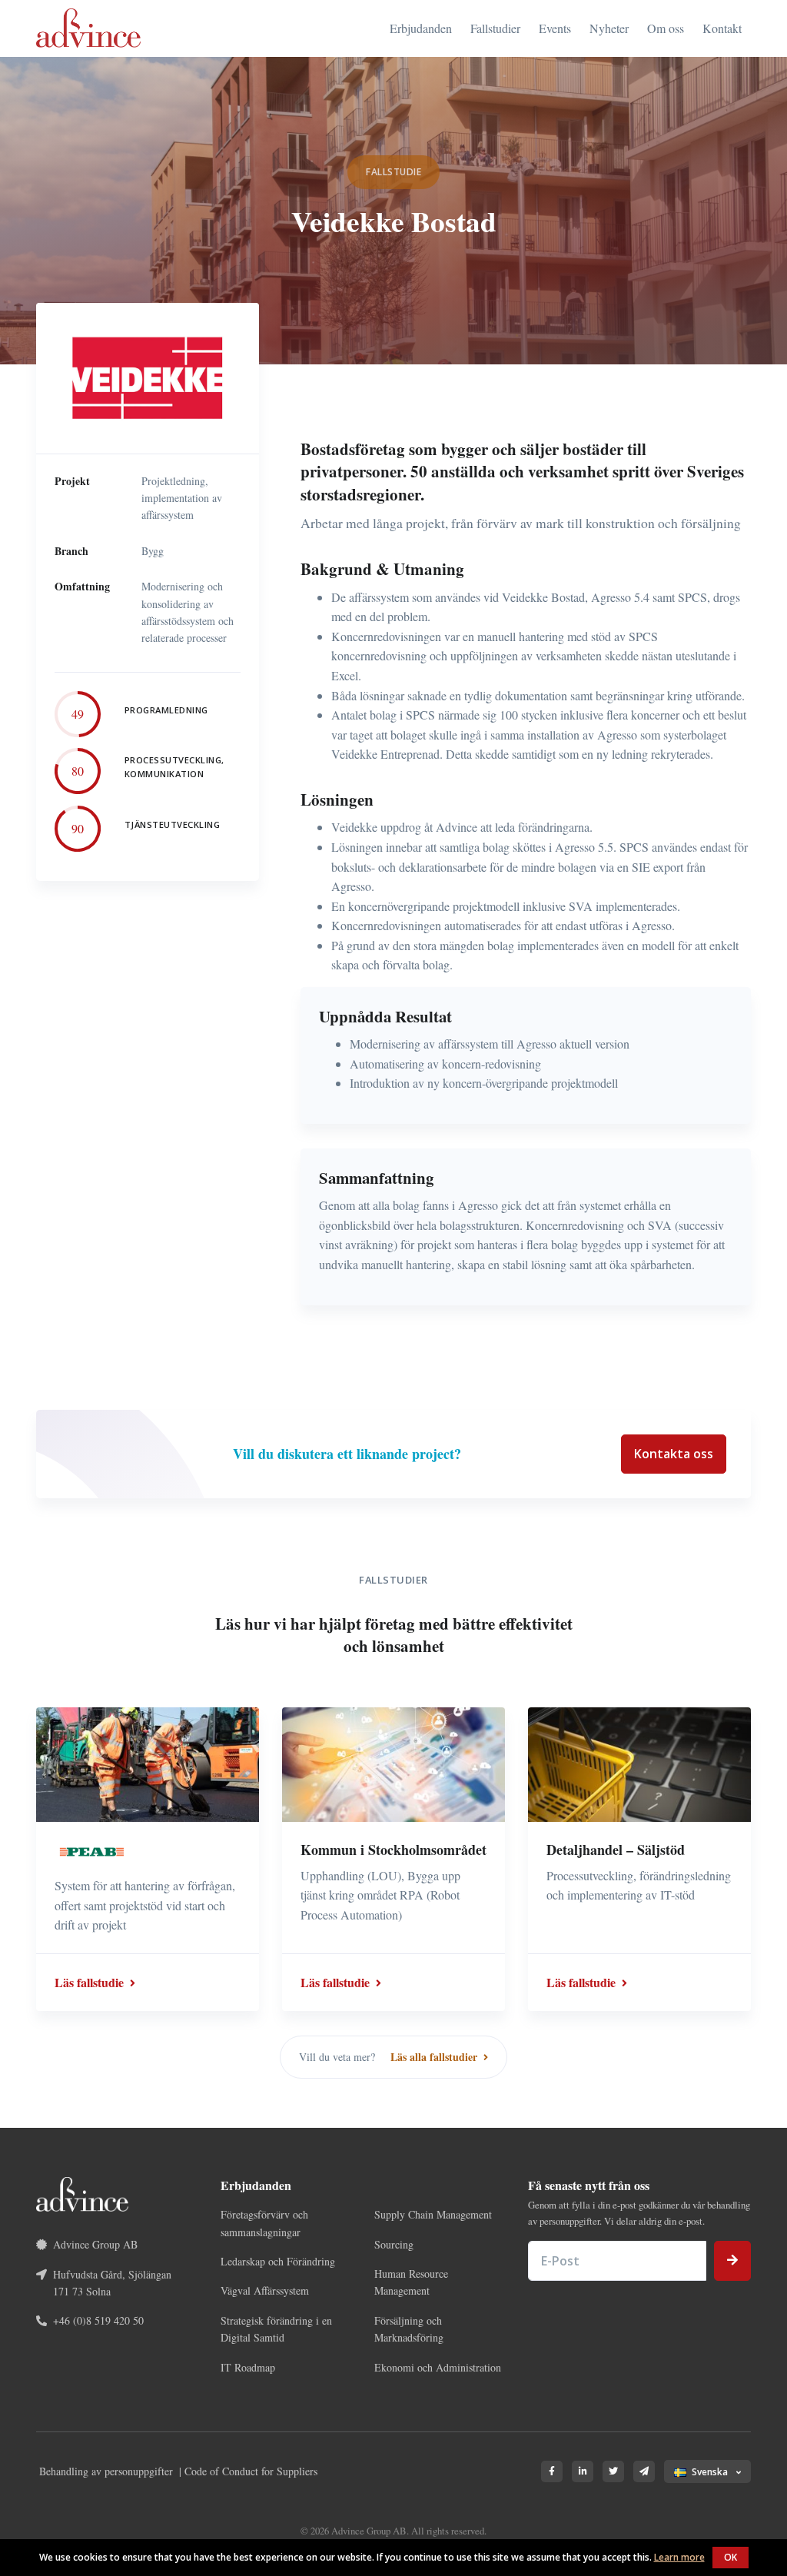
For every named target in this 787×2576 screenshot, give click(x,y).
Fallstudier (495, 28)
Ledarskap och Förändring (278, 2261)
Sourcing (394, 2244)
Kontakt (722, 28)
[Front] (88, 28)
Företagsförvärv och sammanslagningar (264, 2223)
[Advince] (82, 2192)
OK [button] (731, 2557)
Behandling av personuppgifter (106, 2471)
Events (555, 28)
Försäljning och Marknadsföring (409, 2329)
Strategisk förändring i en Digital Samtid (276, 2329)
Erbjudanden (421, 28)
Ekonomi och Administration (438, 2367)
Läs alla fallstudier (435, 2057)
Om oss (666, 28)
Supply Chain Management (433, 2214)
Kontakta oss (674, 1454)
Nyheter (609, 28)
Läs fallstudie (91, 1982)
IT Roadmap (248, 2367)
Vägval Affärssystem (265, 2290)
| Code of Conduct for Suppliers (248, 2471)
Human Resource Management (411, 2282)
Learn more (679, 2557)
